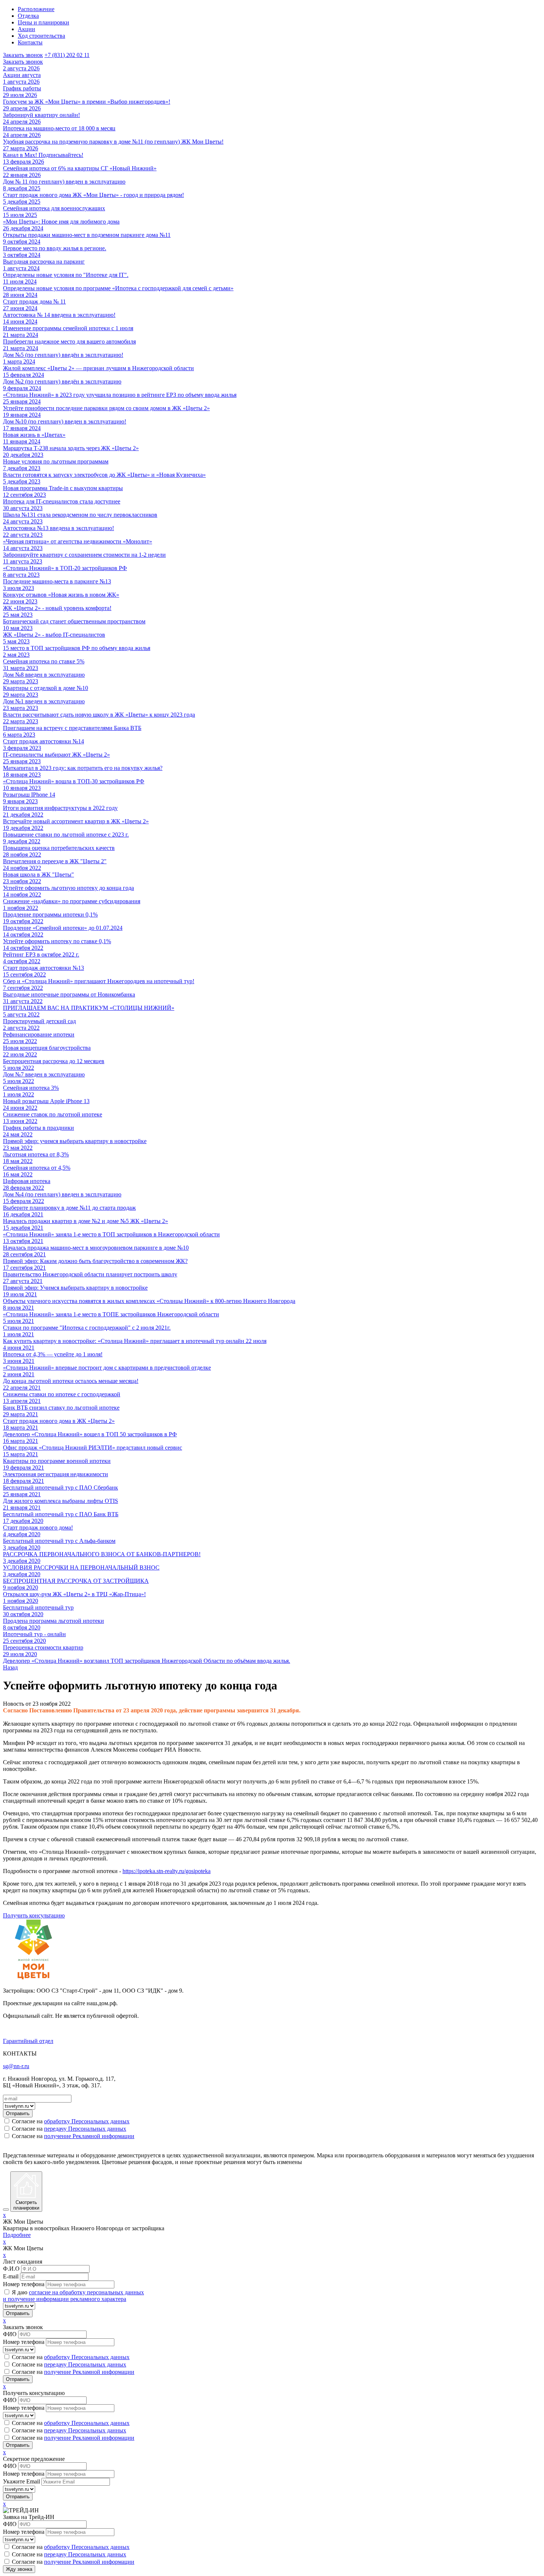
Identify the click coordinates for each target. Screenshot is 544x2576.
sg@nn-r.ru (16, 2066)
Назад (10, 1667)
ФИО (10, 2334)
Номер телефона (24, 2284)
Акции (26, 29)
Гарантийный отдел (28, 2041)
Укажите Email (21, 2481)
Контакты (30, 42)
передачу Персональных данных (85, 2129)
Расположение (36, 9)
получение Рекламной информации (89, 2136)
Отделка (28, 16)
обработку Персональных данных (87, 2121)
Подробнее (17, 2235)
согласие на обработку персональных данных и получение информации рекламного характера (73, 2296)
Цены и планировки (43, 22)
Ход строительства (41, 36)
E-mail (11, 2276)
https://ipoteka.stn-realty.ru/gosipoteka (167, 1871)
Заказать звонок (23, 55)
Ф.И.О (11, 2269)
